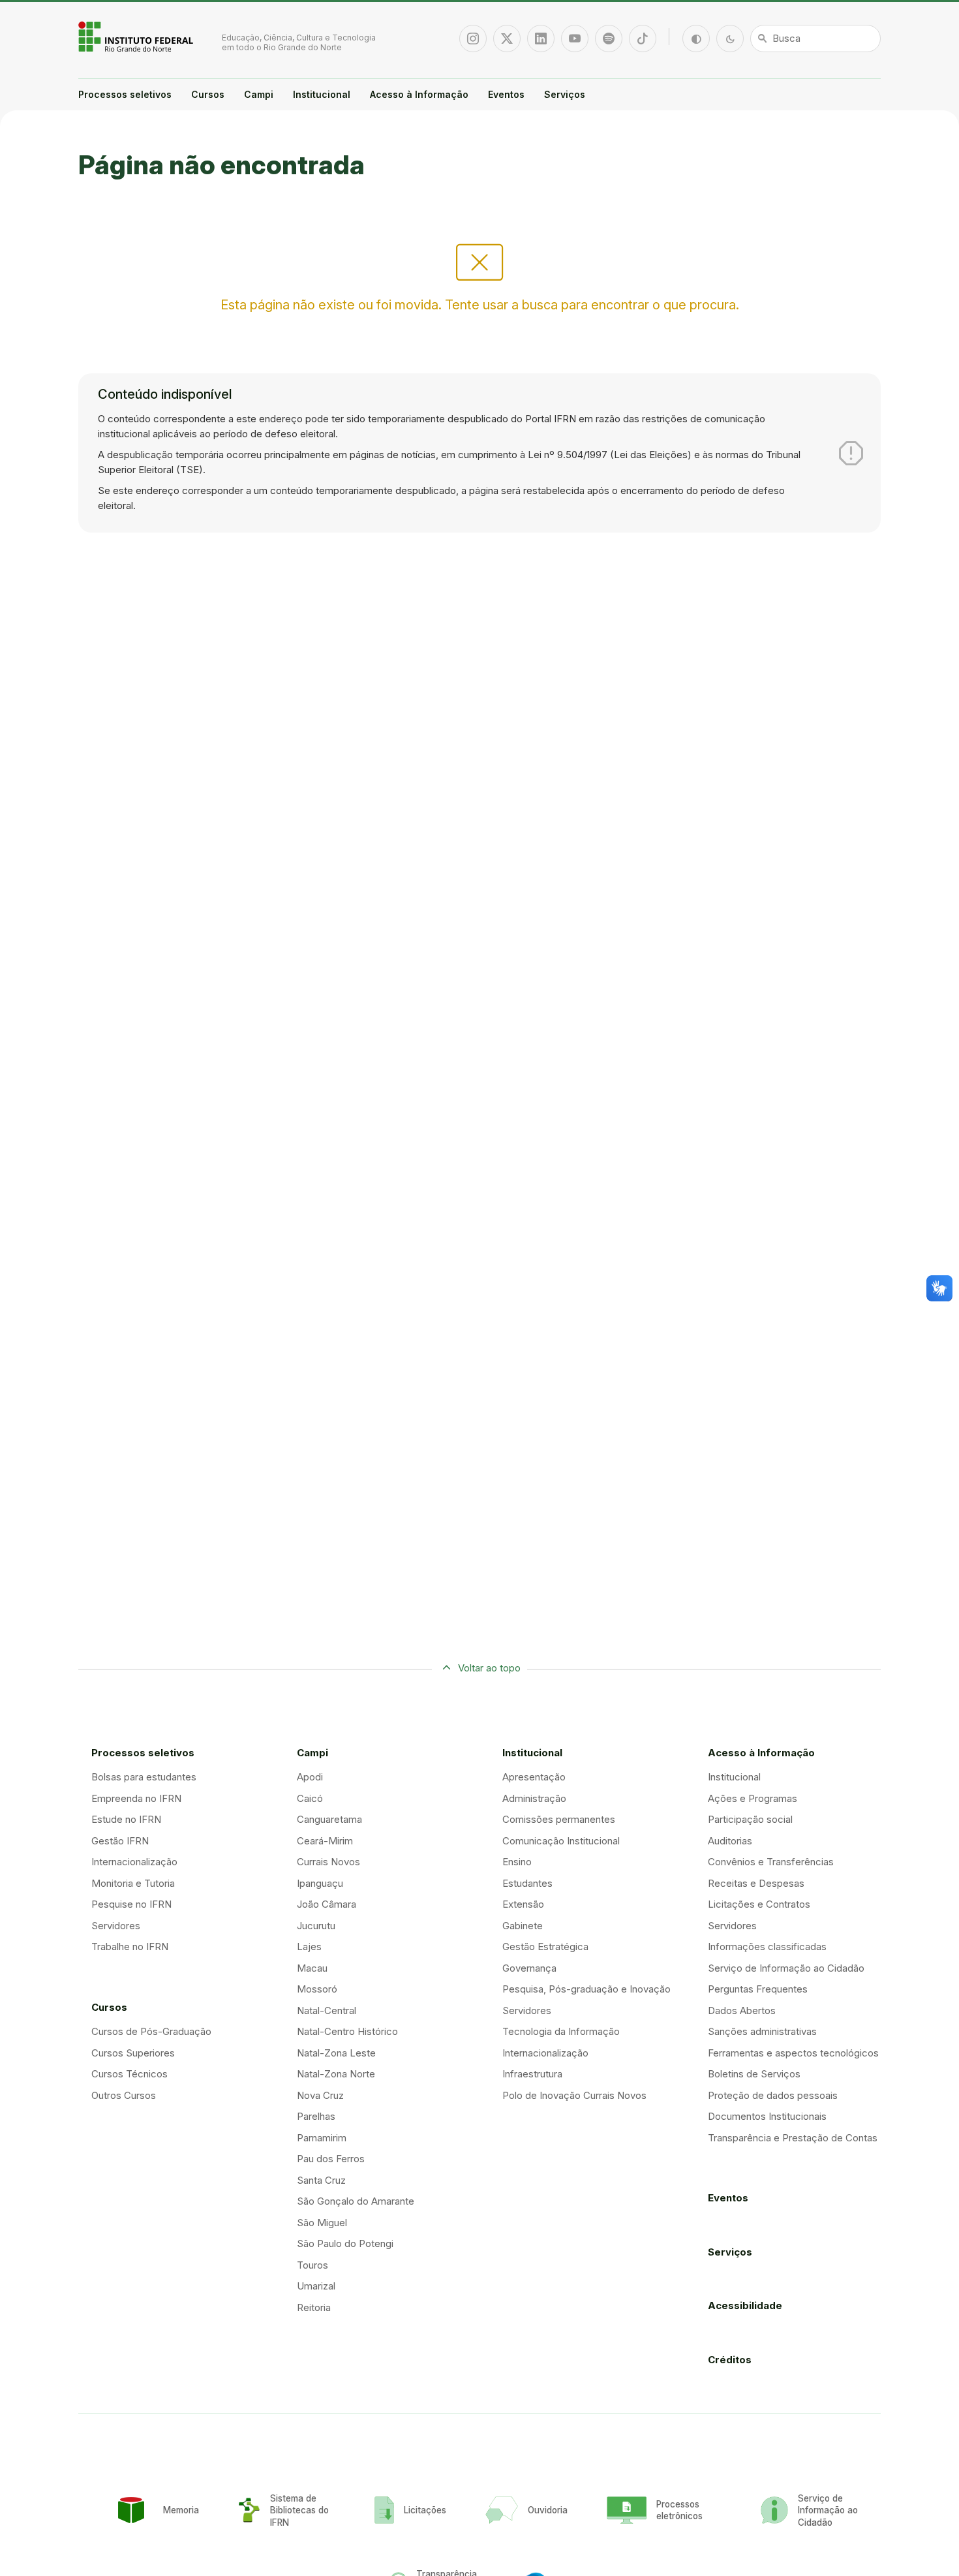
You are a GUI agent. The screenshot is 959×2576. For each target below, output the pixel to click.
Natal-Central (327, 2010)
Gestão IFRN (120, 1841)
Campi (259, 94)
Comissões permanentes (559, 1819)
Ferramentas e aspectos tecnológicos (793, 2053)
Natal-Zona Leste (336, 2053)
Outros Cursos (124, 2095)
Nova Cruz (320, 2095)
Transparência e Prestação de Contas (793, 2138)
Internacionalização (134, 1862)
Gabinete (523, 1926)
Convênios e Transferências (771, 1862)
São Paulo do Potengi (345, 2243)
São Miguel (322, 2223)
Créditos (730, 2360)
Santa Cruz (321, 2180)
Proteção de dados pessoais (773, 2095)
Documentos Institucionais (767, 2116)
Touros (312, 2265)
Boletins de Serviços (754, 2074)
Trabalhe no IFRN (130, 1947)
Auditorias (730, 1841)
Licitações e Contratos (759, 1904)
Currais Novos (328, 1862)
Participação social (750, 1819)
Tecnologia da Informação (561, 2031)
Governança (529, 1968)
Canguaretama (329, 1819)
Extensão (523, 1904)
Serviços (565, 94)
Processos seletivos (125, 94)
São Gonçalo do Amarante (356, 2201)
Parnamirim (322, 2138)
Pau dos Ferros (331, 2159)
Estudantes (527, 1883)
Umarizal (316, 2286)
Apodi (310, 1777)
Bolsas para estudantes (144, 1777)
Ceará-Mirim (325, 1841)
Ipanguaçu (320, 1883)
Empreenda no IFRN (136, 1798)
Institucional (322, 94)
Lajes (309, 1947)
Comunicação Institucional (561, 1841)
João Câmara (327, 1904)
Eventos (506, 94)
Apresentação (534, 1777)
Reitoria (314, 2307)
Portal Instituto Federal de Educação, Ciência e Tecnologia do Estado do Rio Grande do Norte (137, 37)
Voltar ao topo (489, 1668)
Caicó (310, 1798)
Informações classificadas (767, 1947)
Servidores (116, 1926)
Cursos (208, 94)
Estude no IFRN (126, 1819)
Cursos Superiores (133, 2053)
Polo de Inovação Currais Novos (574, 2095)
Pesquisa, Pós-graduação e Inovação (586, 1989)
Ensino (517, 1862)
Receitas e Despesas (756, 1883)
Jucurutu (316, 1926)
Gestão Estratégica (545, 1947)
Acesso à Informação (419, 94)
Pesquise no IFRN (131, 1904)
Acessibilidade (745, 2305)
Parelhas (316, 2116)
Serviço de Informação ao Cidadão (786, 1968)
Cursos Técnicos (129, 2074)
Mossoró (317, 1989)
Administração (534, 1798)
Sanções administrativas (762, 2031)
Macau (312, 1968)
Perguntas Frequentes (758, 1989)
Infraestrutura (532, 2074)
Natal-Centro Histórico (347, 2031)
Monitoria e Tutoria (133, 1883)
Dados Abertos (742, 2010)
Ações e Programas (753, 1798)
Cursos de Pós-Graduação (151, 2031)
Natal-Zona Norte (336, 2074)
